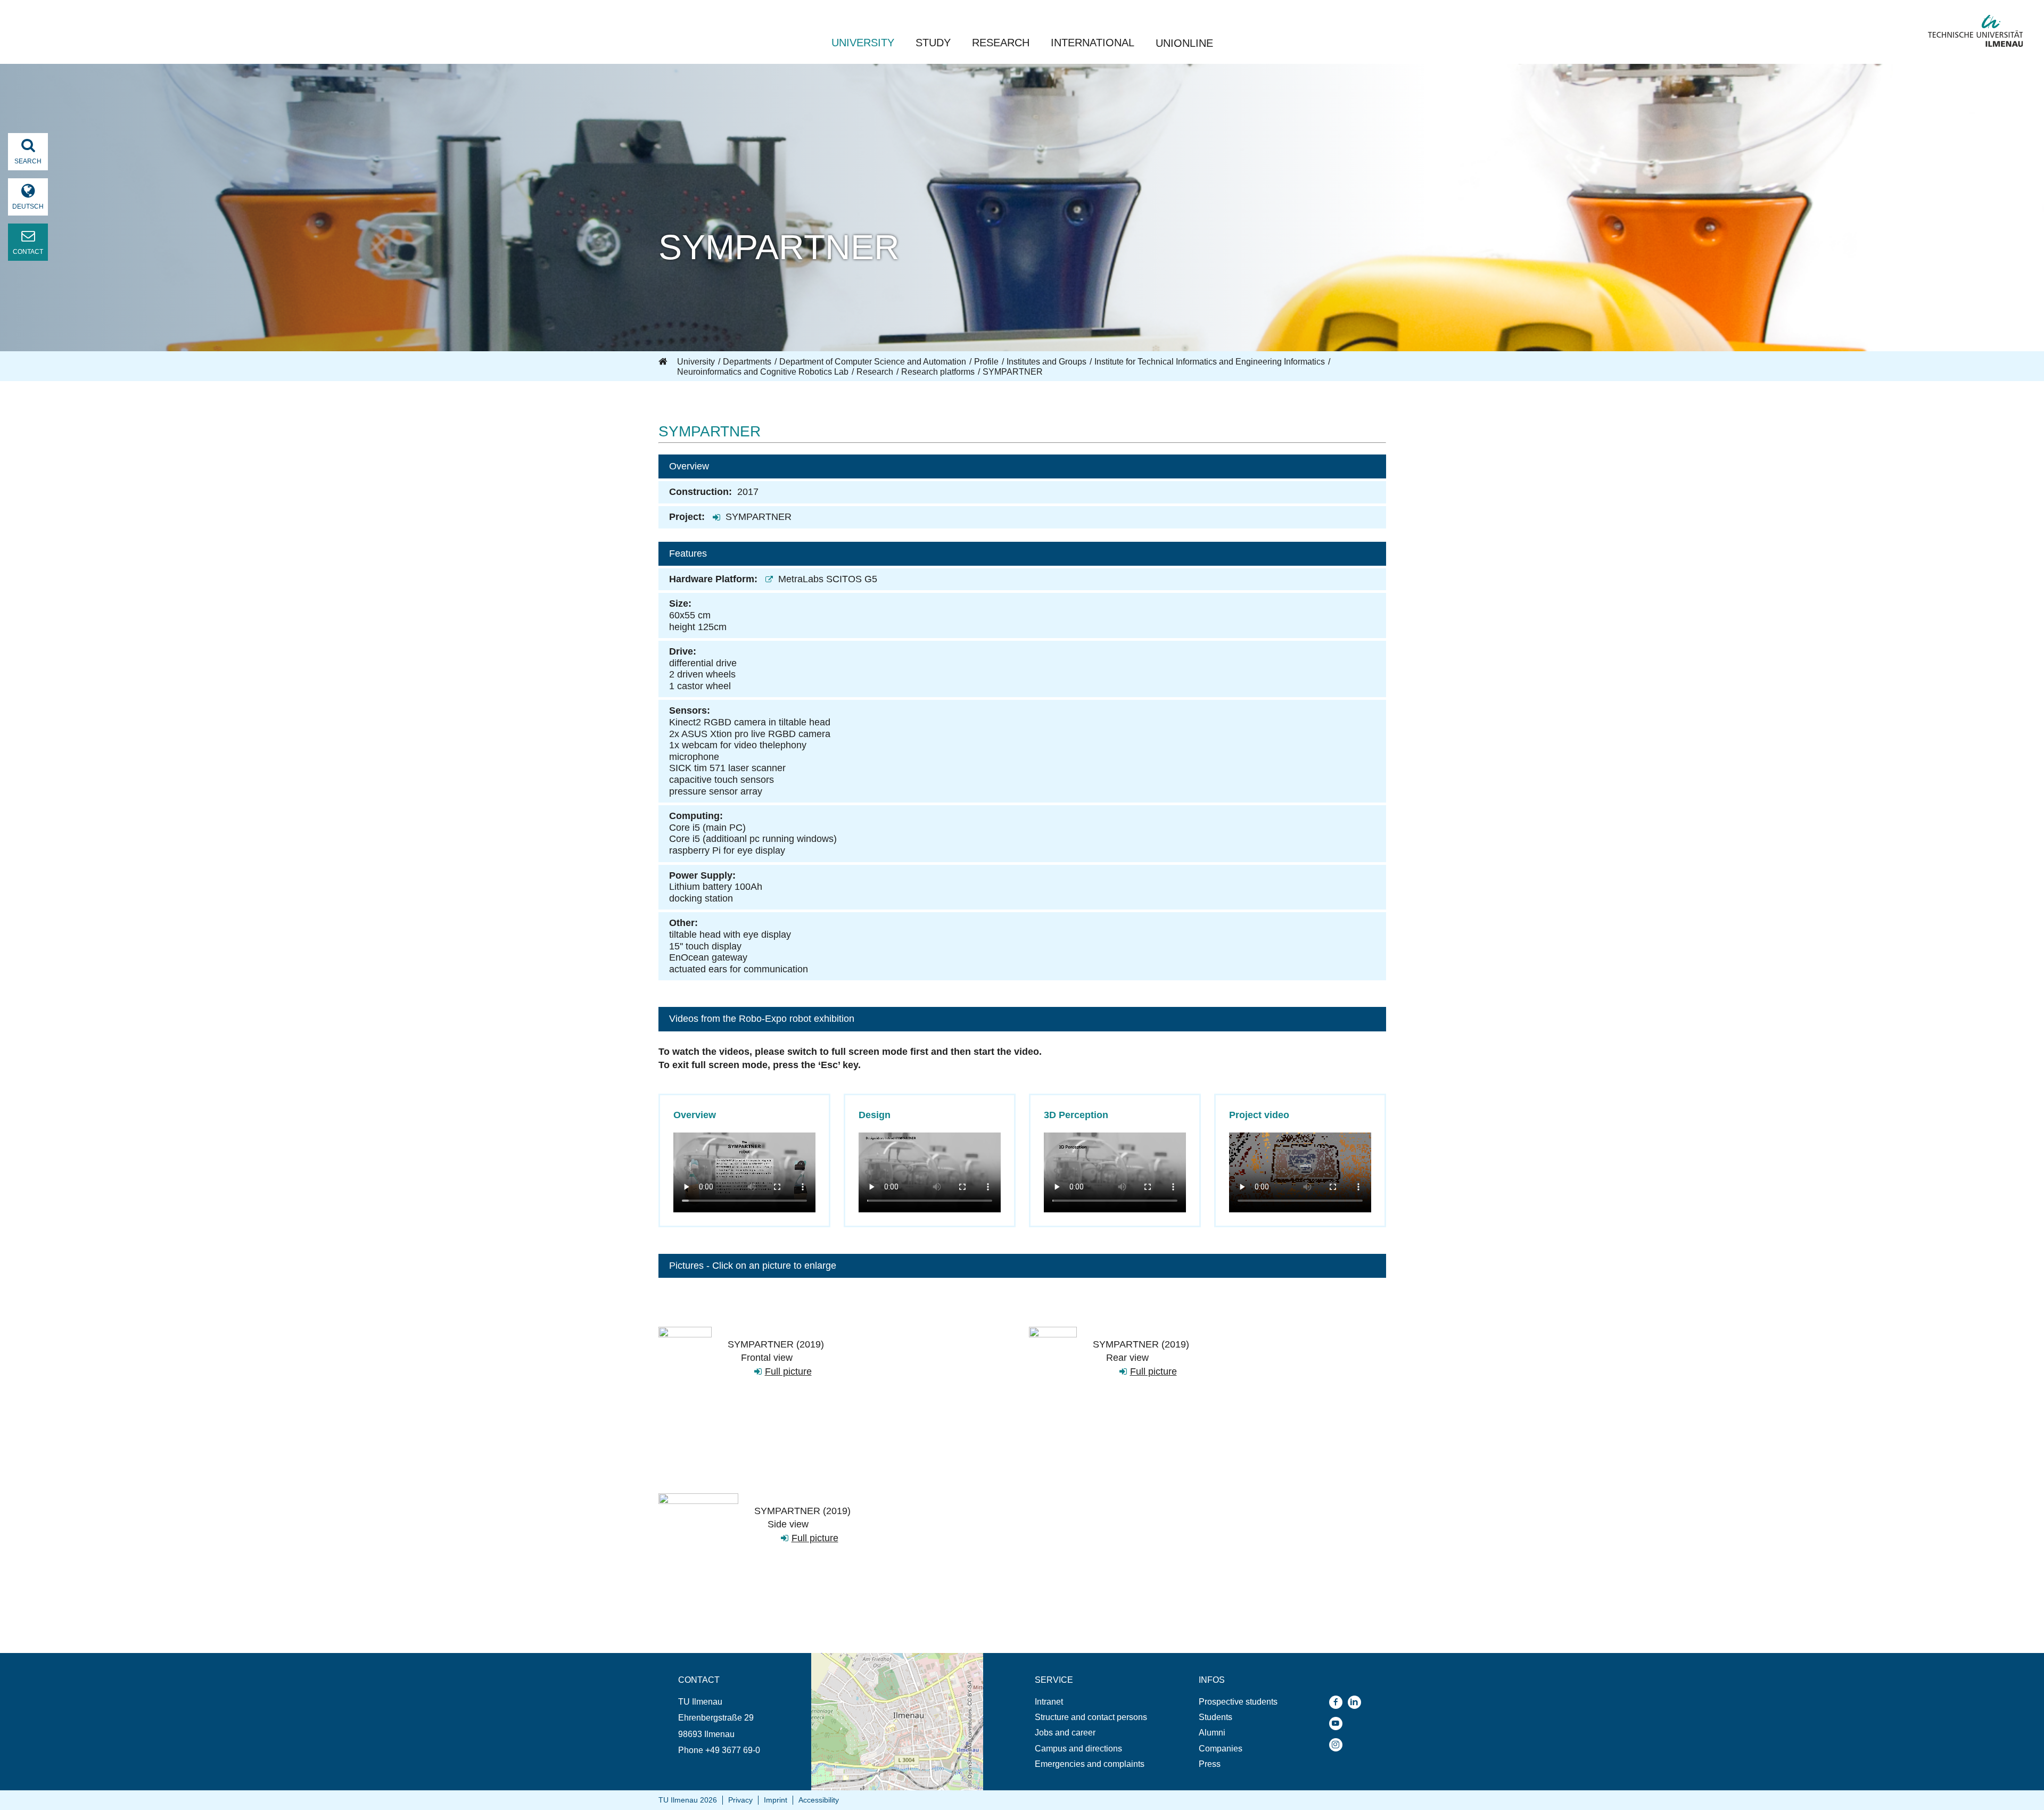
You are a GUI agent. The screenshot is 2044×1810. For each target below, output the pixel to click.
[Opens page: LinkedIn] (1357, 1702)
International (1093, 43)
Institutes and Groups (1046, 362)
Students (1215, 1717)
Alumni (1212, 1733)
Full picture (788, 1371)
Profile (986, 362)
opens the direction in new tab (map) (880, 1658)
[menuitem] (1091, 1702)
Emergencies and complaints (1090, 1764)
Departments (747, 362)
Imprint (776, 1800)
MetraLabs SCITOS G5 (828, 579)
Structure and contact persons (1091, 1717)
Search (28, 161)
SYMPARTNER (759, 517)
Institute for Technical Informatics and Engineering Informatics (1210, 362)
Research (1001, 43)
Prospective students (1238, 1702)
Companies (1221, 1749)
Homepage (664, 362)
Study (933, 43)
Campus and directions (1078, 1749)
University (863, 43)
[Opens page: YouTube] (1338, 1724)
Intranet (1049, 1702)
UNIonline (1184, 43)
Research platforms (938, 372)
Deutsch (28, 206)
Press (1210, 1764)
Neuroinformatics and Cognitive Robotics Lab (763, 372)
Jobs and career (1065, 1733)
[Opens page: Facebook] (1338, 1702)
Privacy (740, 1800)
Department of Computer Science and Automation (873, 362)
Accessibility (819, 1800)
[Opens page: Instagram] (1338, 1745)
